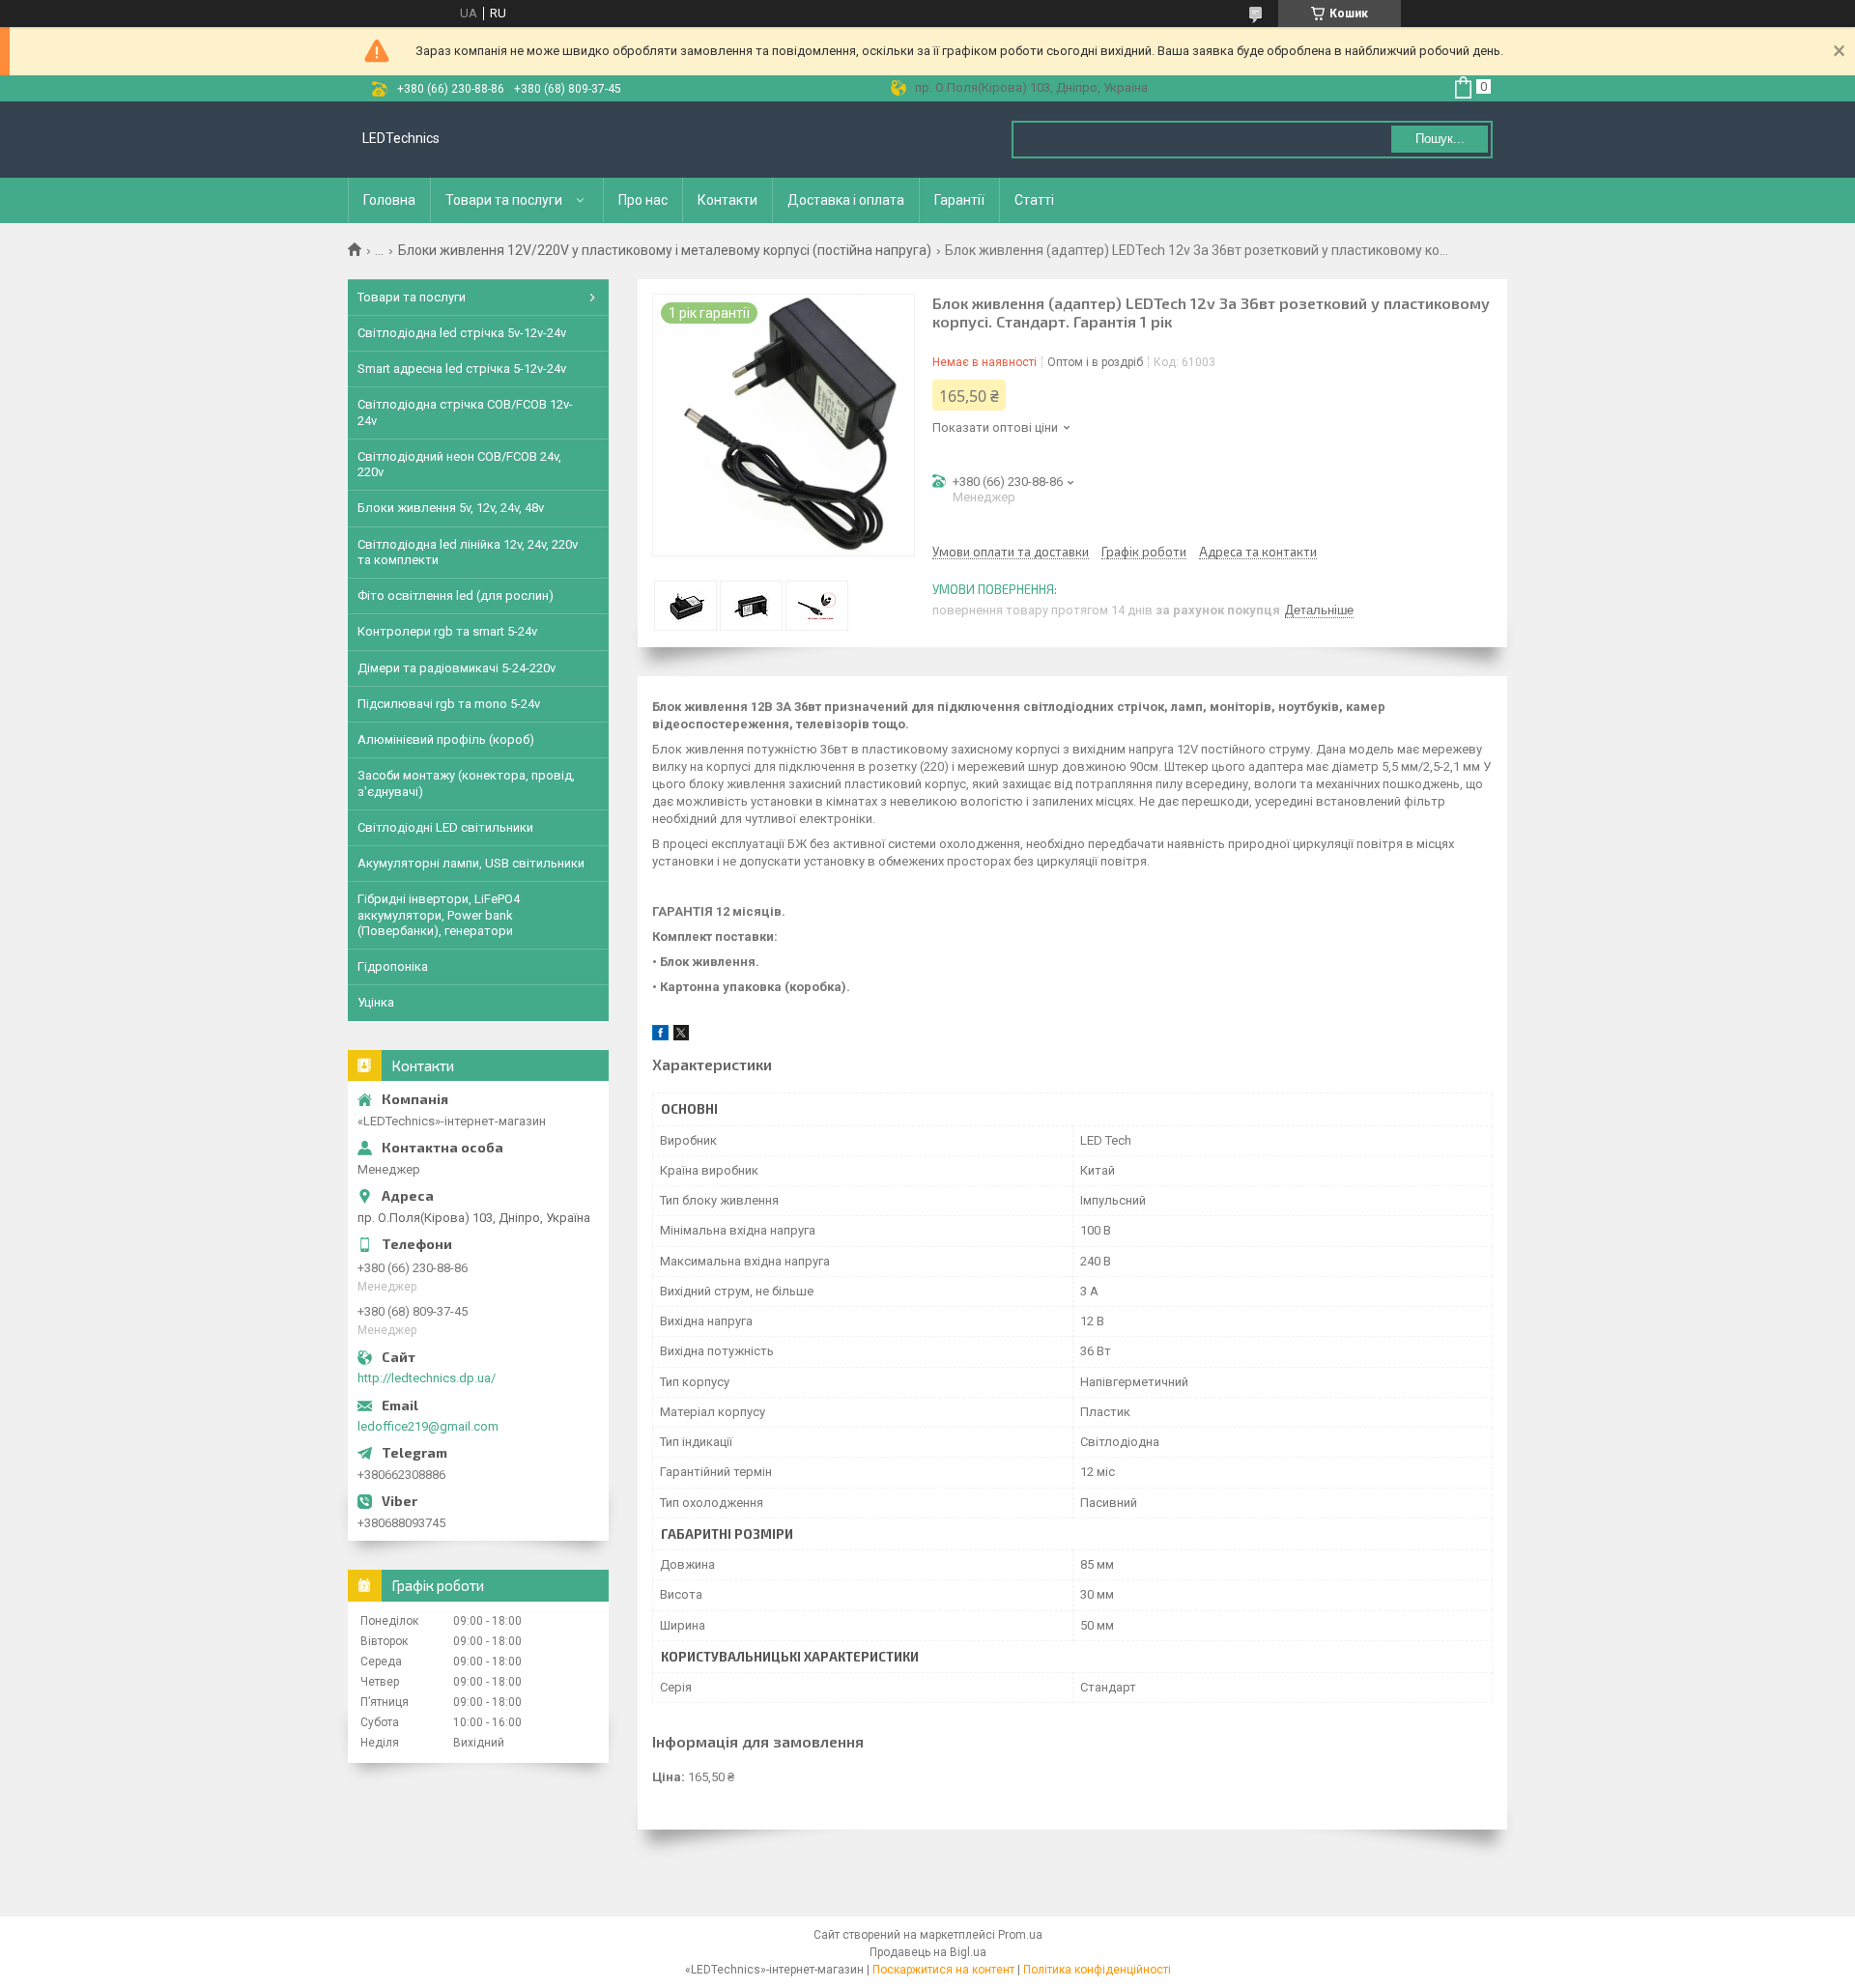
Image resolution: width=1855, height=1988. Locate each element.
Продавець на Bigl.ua (928, 1952)
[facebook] (660, 1036)
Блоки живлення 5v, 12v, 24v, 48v (451, 508)
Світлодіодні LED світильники (445, 827)
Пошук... (1440, 139)
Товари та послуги (504, 200)
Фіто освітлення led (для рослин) (456, 596)
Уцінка (376, 1002)
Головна (389, 200)
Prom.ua (1020, 1935)
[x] (681, 1036)
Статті (1034, 200)
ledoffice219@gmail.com (428, 1426)
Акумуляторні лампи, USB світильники (471, 863)
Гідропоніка (393, 966)
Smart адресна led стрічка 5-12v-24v (462, 369)
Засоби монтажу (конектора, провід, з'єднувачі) (466, 783)
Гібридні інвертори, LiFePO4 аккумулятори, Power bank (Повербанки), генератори (439, 915)
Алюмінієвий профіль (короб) (446, 739)
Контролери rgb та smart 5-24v (447, 631)
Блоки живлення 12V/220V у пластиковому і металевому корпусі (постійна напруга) (665, 250)
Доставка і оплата (846, 200)
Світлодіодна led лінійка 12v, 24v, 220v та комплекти (468, 552)
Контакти (728, 200)
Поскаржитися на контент (943, 1970)
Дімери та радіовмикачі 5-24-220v (457, 668)
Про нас (643, 200)
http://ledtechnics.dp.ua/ (427, 1378)
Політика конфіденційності (1097, 1970)
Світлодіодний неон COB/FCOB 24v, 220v (459, 464)
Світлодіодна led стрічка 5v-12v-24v (462, 333)
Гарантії (959, 200)
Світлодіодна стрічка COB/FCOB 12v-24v (465, 412)
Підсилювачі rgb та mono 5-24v (449, 704)
